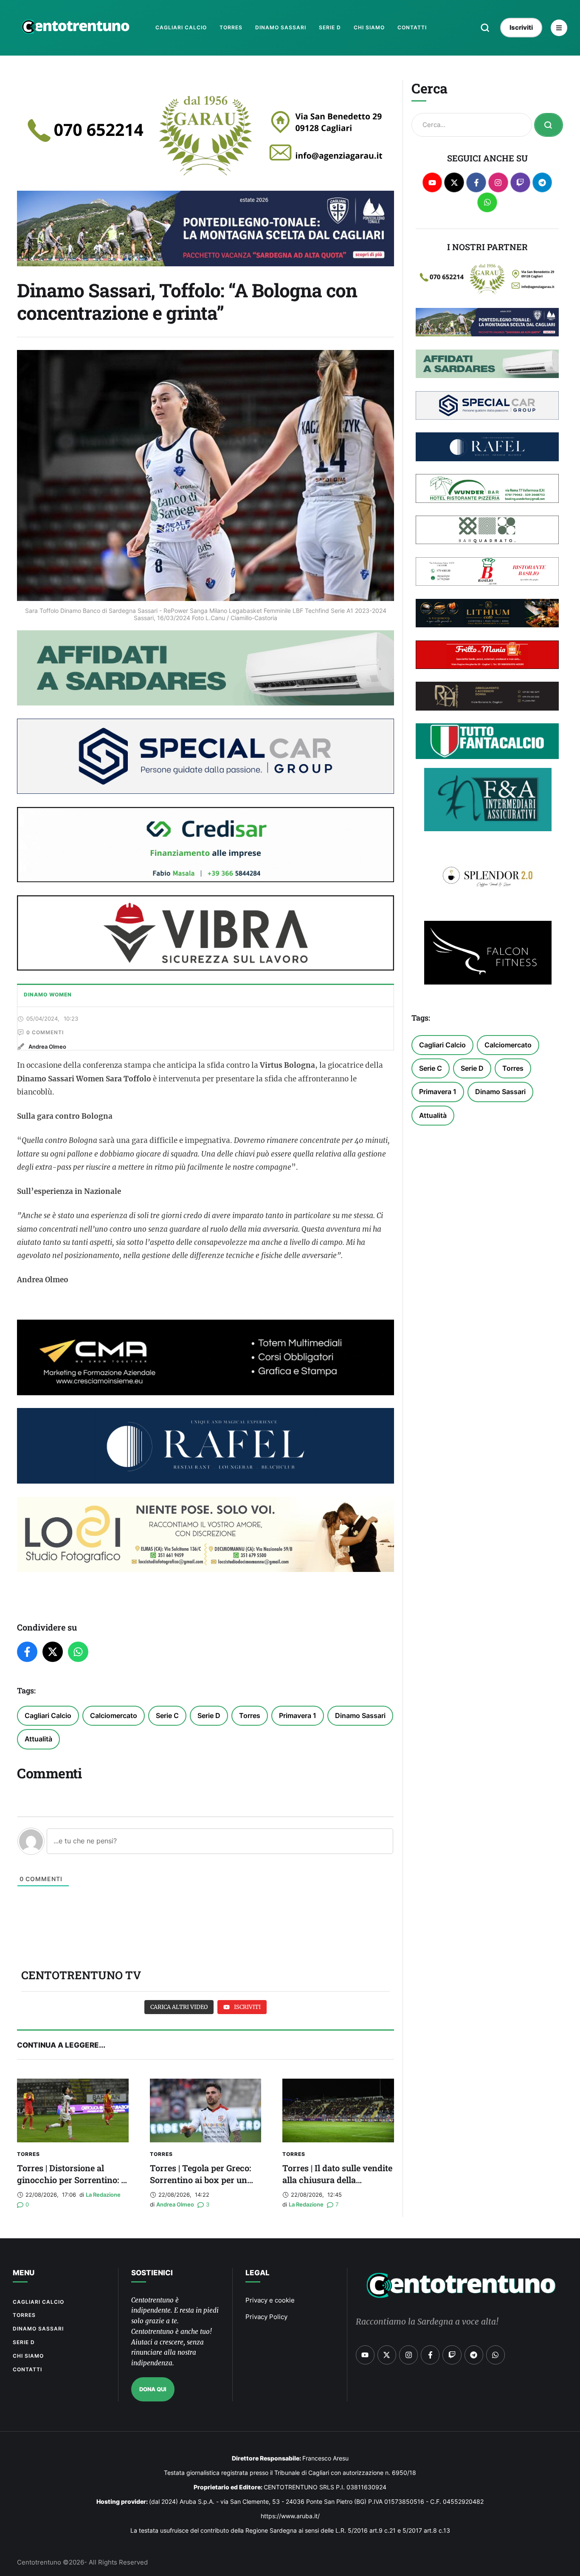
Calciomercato (114, 1715)
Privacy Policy (266, 2317)
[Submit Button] (549, 125)
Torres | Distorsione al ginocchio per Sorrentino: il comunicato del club (72, 2180)
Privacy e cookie (270, 2300)
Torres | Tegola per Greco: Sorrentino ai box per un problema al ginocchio (200, 2180)
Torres (250, 1715)
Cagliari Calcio (48, 1715)
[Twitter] (53, 1652)
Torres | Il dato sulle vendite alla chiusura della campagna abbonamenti (337, 2180)
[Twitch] (520, 182)
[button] (485, 28)
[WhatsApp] (78, 1652)
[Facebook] (27, 1652)
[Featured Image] (73, 2110)
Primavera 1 (298, 1715)
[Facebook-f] (476, 182)
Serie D (209, 1715)
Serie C (167, 1715)
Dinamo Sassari (360, 1715)
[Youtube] (432, 182)
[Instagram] (498, 182)
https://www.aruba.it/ (290, 2516)
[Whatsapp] (487, 202)
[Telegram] (542, 182)
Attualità (38, 1739)
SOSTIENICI (152, 2273)
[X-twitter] (454, 182)
